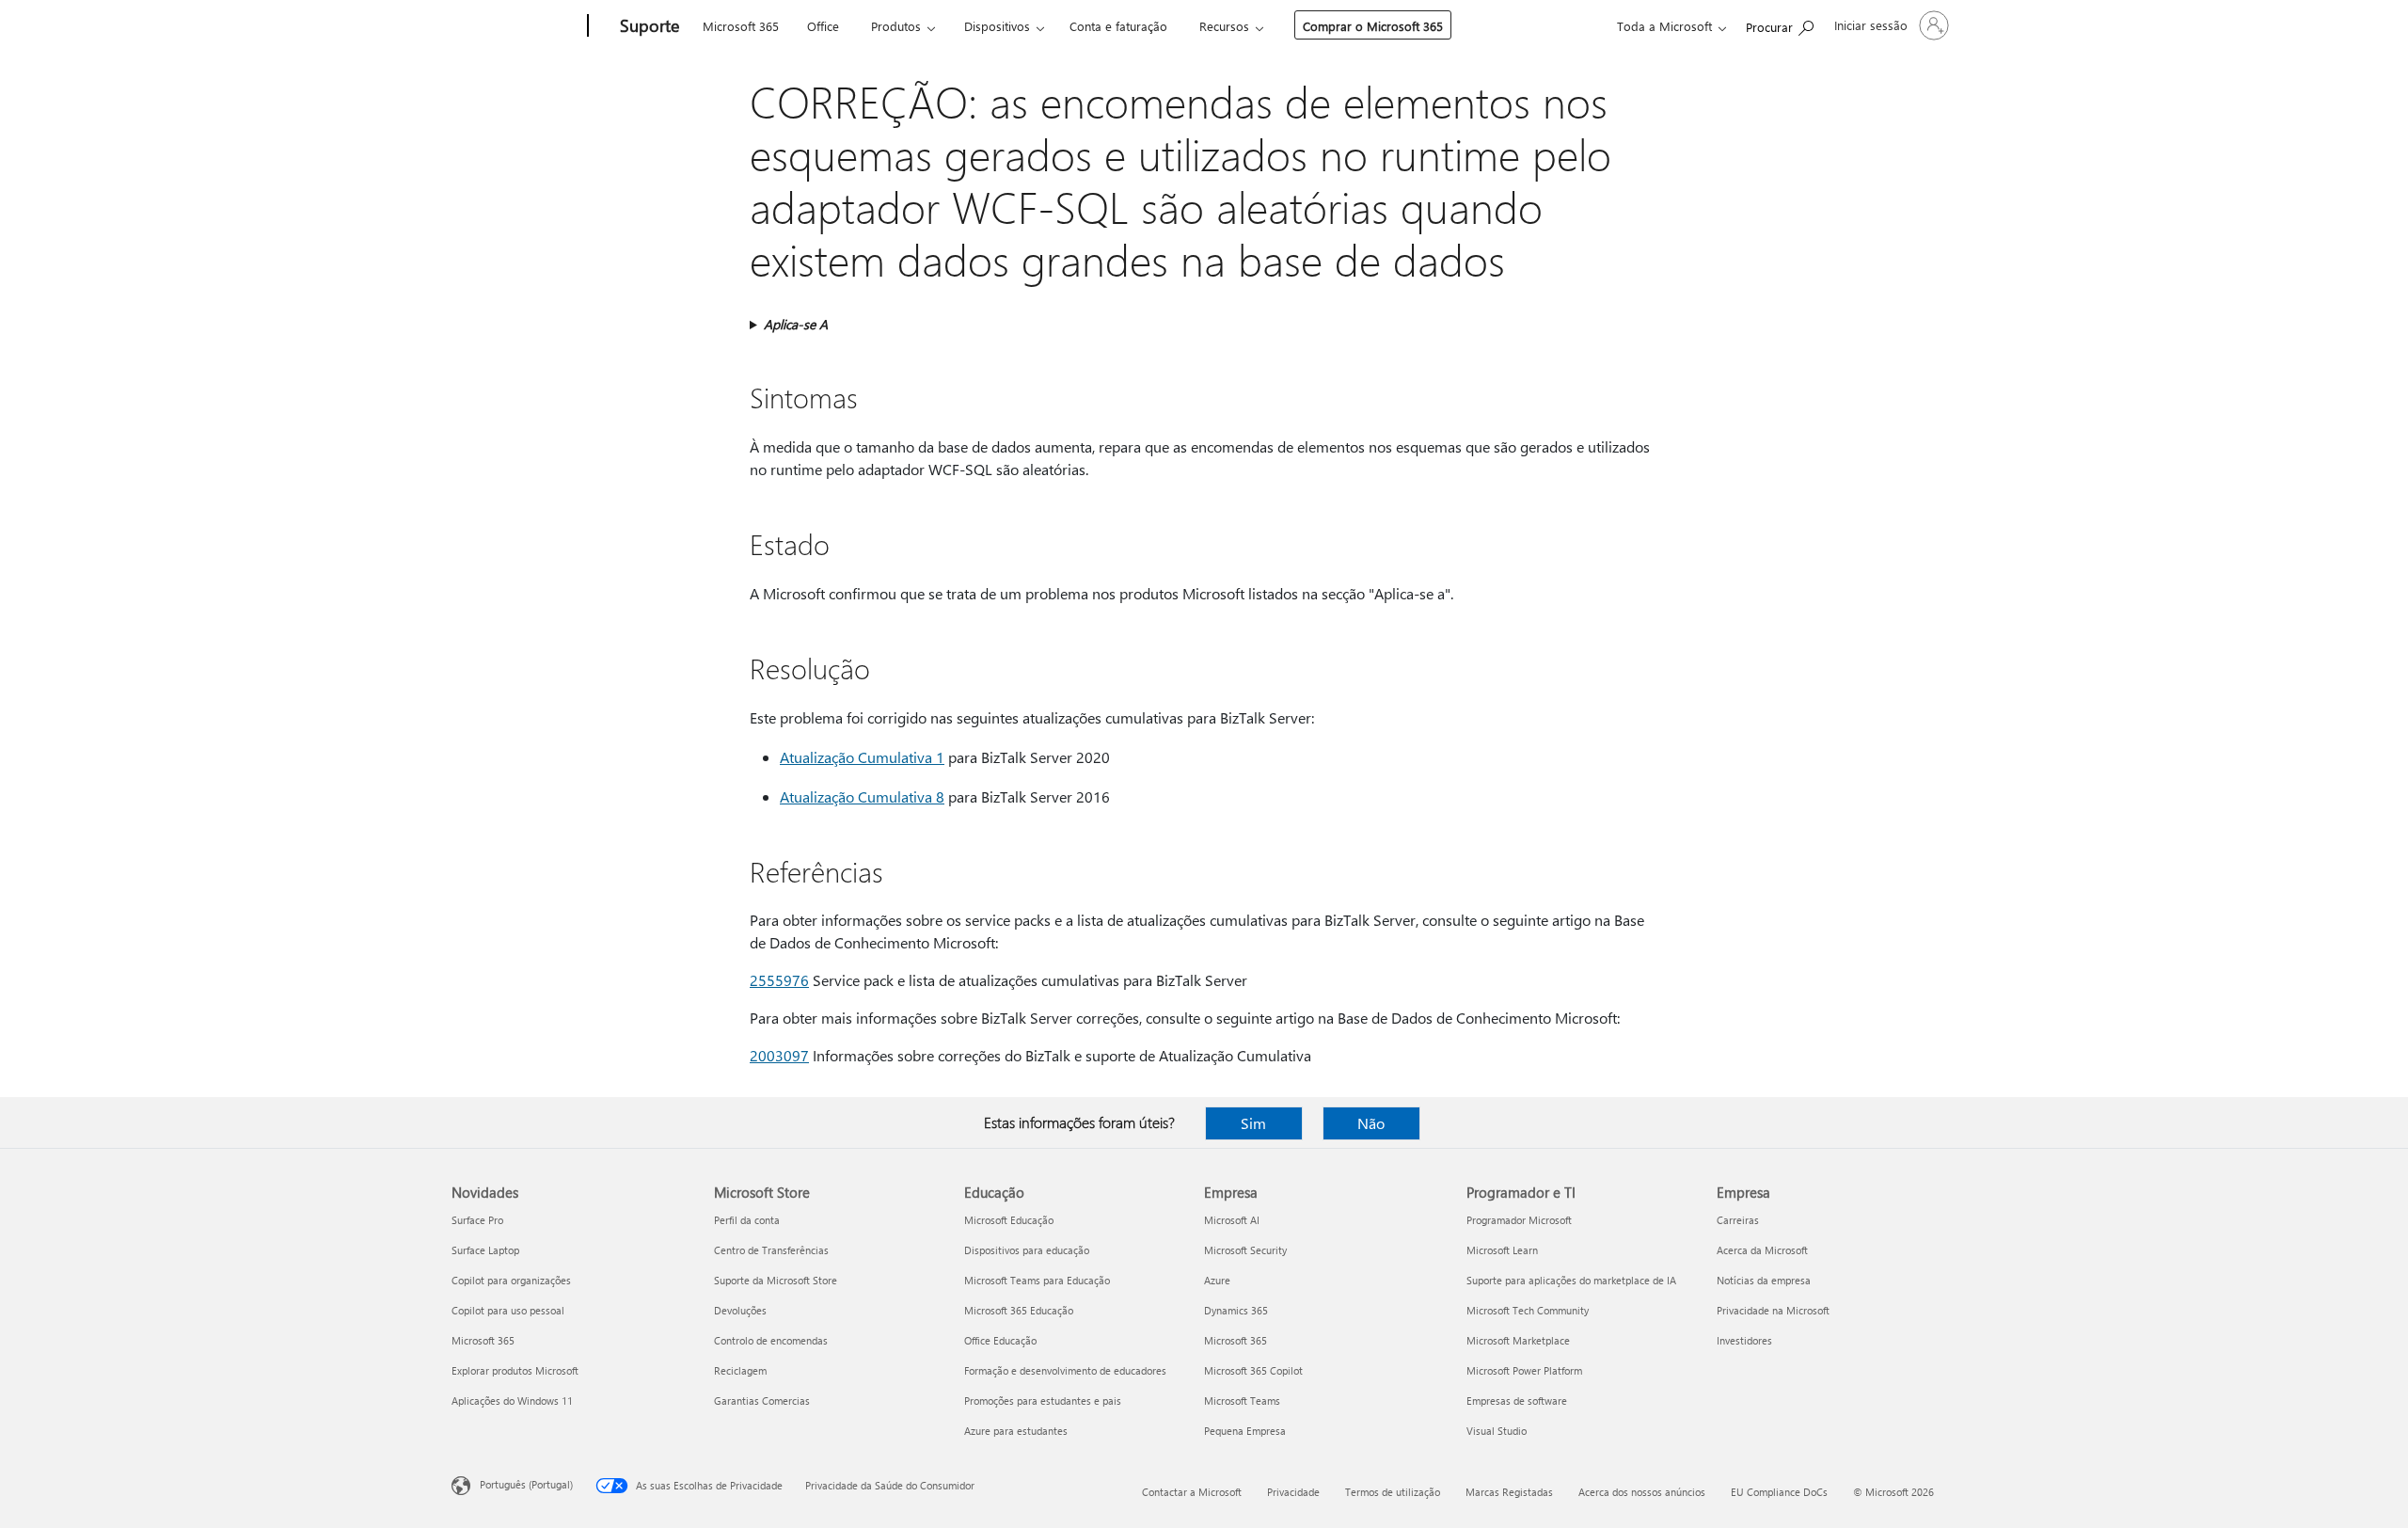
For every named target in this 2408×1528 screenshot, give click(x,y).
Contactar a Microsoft (1192, 1492)
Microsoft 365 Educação (1019, 1310)
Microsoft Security (1245, 1250)
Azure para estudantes (1016, 1431)
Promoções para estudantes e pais (1043, 1401)
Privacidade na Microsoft (1773, 1310)
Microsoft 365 (741, 26)
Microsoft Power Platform (1524, 1370)
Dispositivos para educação (1027, 1250)
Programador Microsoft (1519, 1220)
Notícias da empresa (1764, 1280)
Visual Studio (1497, 1431)
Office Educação (1000, 1340)
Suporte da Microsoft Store (776, 1280)
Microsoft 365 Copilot (1253, 1370)
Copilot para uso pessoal (508, 1310)
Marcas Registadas (1509, 1492)
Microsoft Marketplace (1518, 1340)
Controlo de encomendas (771, 1340)
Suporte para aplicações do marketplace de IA (1571, 1280)
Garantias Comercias (762, 1401)
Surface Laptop (485, 1250)
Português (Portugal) (526, 1484)
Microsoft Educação (1009, 1220)
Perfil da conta (747, 1220)
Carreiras (1738, 1220)
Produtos (896, 26)
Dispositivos (997, 26)
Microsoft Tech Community (1528, 1310)
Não (1371, 1123)
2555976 (779, 980)
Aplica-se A (796, 324)
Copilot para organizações (511, 1280)
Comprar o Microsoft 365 (1373, 26)
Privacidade (1293, 1492)
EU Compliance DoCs (1779, 1492)
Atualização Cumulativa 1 (862, 757)
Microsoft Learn (1502, 1250)
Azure (1217, 1280)
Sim (1253, 1123)
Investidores (1744, 1340)
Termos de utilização (1393, 1492)
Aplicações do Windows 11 (512, 1401)
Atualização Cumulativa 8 (862, 796)
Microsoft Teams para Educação (1037, 1280)
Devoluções (740, 1310)
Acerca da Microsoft (1762, 1250)
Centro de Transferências (771, 1250)
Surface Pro (477, 1220)
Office (823, 26)
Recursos (1224, 26)
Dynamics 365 (1236, 1310)
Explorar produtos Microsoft (515, 1370)
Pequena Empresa (1245, 1431)
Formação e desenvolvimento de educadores (1065, 1370)
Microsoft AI (1232, 1220)
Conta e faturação (1118, 26)
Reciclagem (740, 1370)
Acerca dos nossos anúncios (1642, 1492)
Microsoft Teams (1242, 1401)
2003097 (779, 1055)
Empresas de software (1517, 1401)
